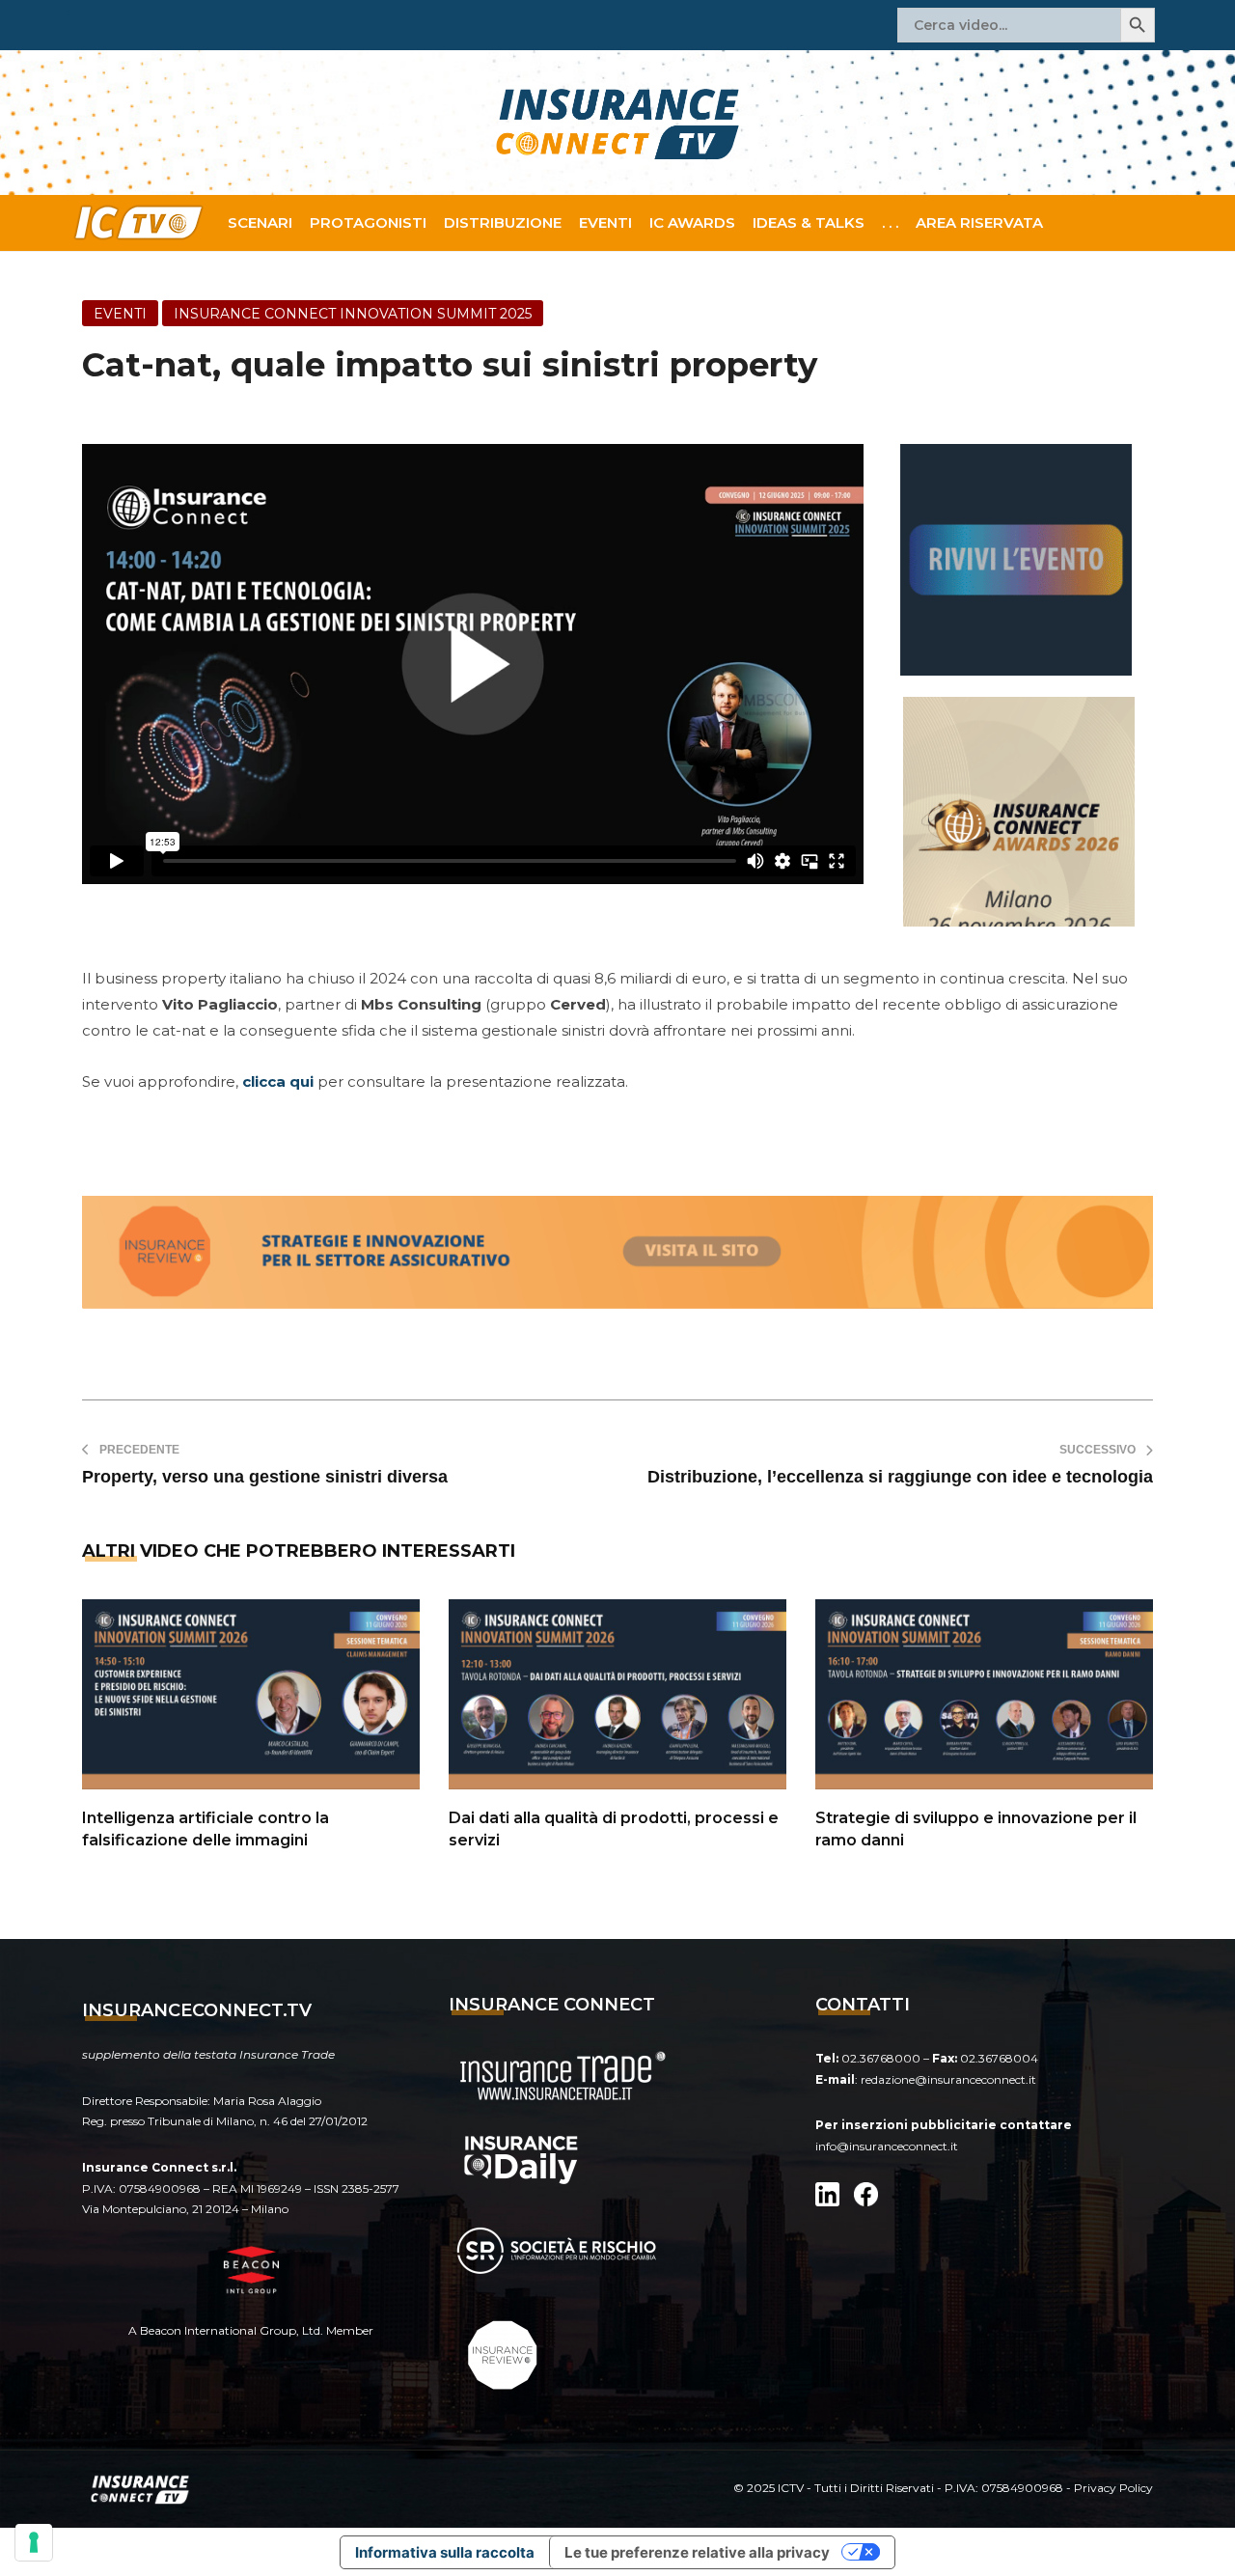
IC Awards (692, 222)
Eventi (605, 222)
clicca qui (278, 1081)
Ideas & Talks (809, 222)
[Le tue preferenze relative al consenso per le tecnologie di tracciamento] (34, 2542)
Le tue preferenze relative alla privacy (697, 2552)
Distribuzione (503, 222)
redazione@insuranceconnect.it (948, 2079)
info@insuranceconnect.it (887, 2146)
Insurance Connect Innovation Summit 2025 (353, 314)
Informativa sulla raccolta (445, 2552)
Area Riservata (979, 222)
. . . (890, 222)
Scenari (260, 222)
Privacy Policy (1113, 2488)
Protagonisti (368, 222)
